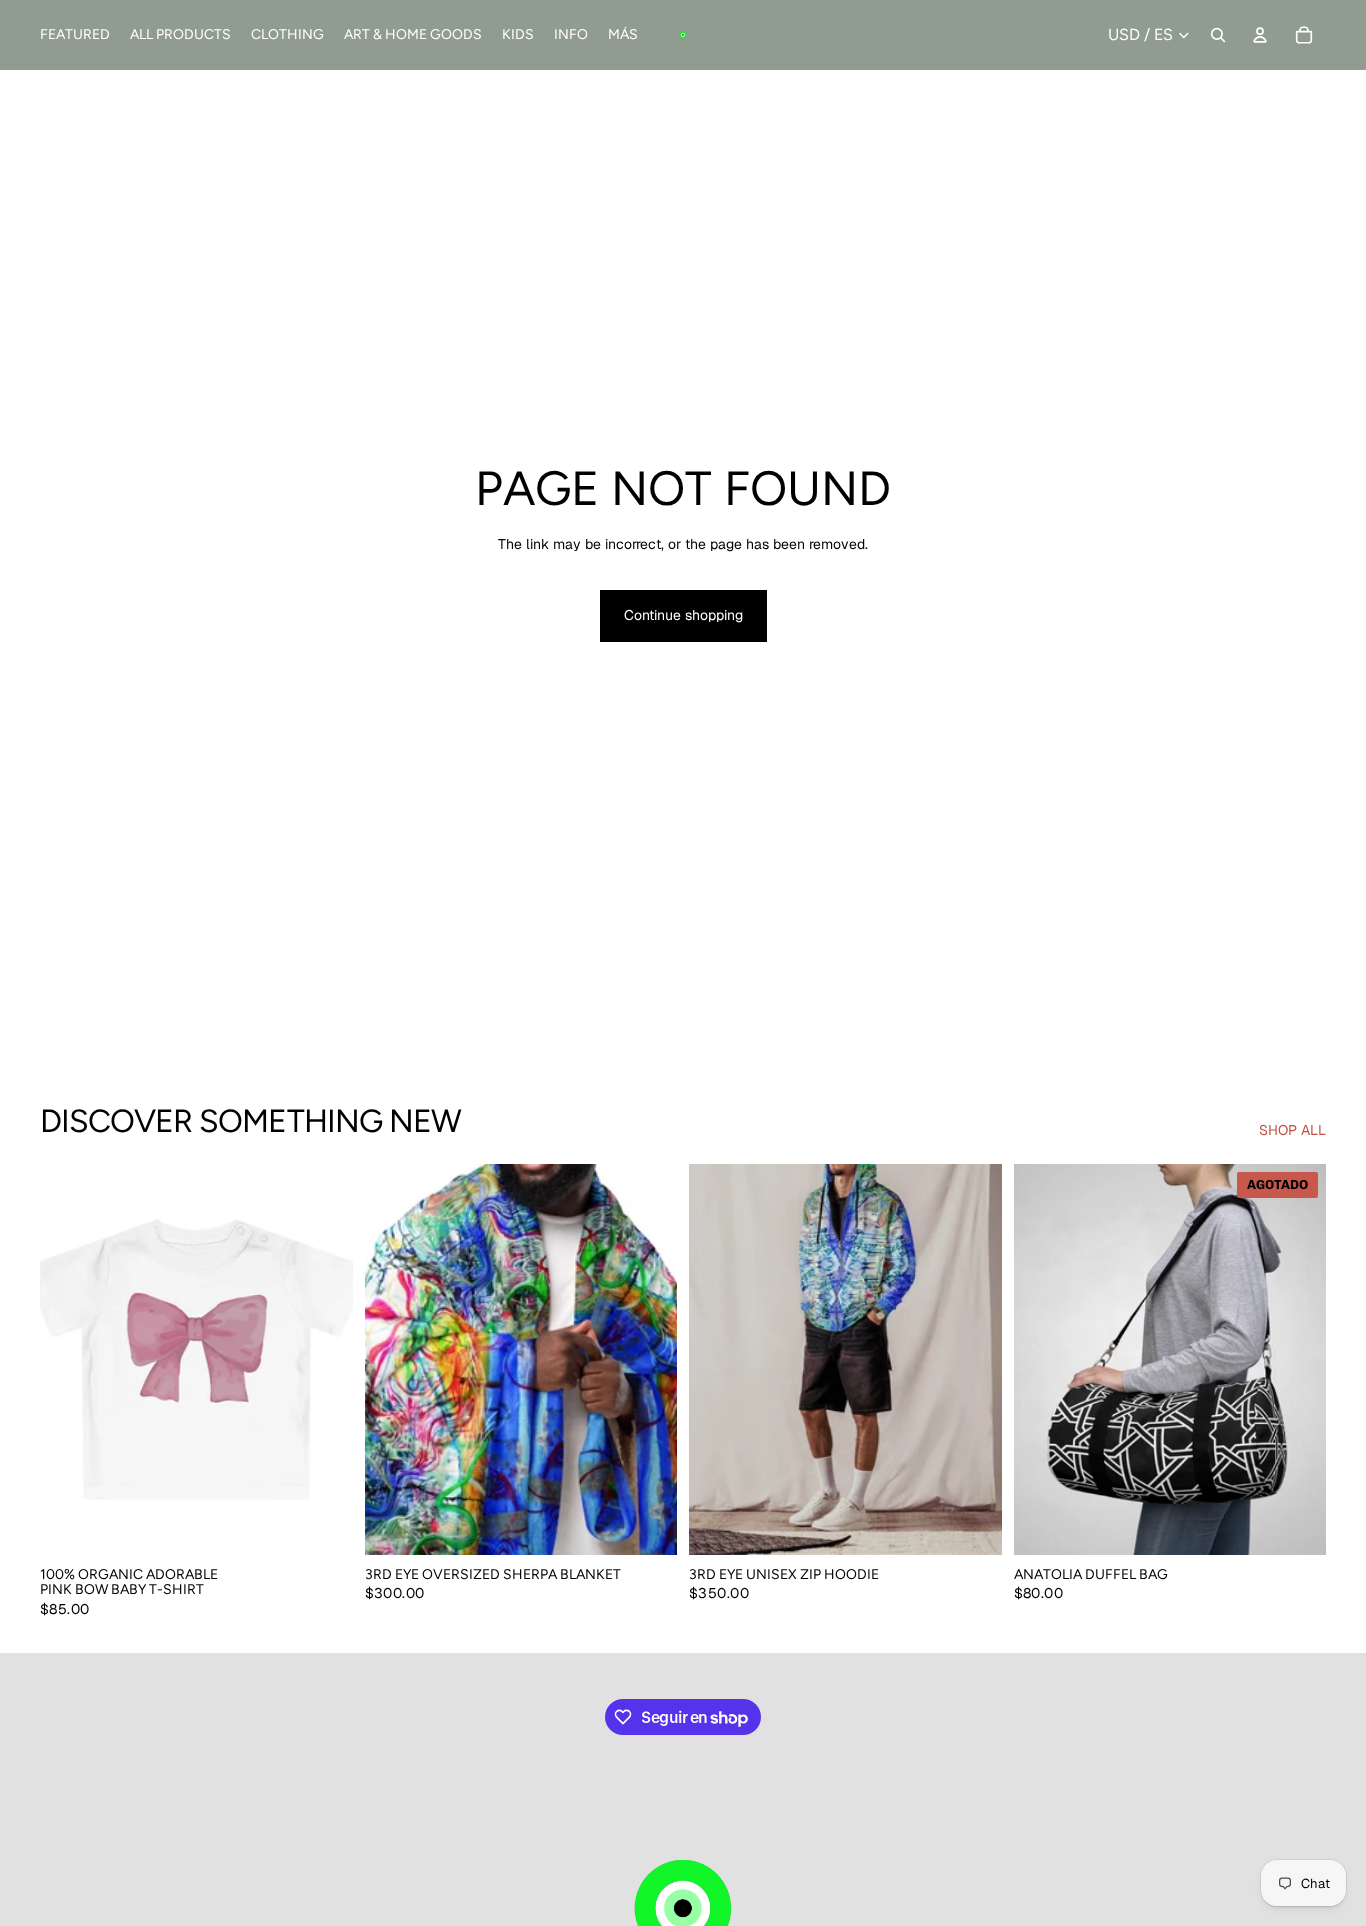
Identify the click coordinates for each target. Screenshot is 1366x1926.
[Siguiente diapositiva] (323, 1359)
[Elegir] (322, 1524)
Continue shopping (683, 615)
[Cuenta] (1260, 35)
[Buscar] (1218, 35)
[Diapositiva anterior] (70, 1359)
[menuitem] (623, 35)
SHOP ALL (1292, 1130)
